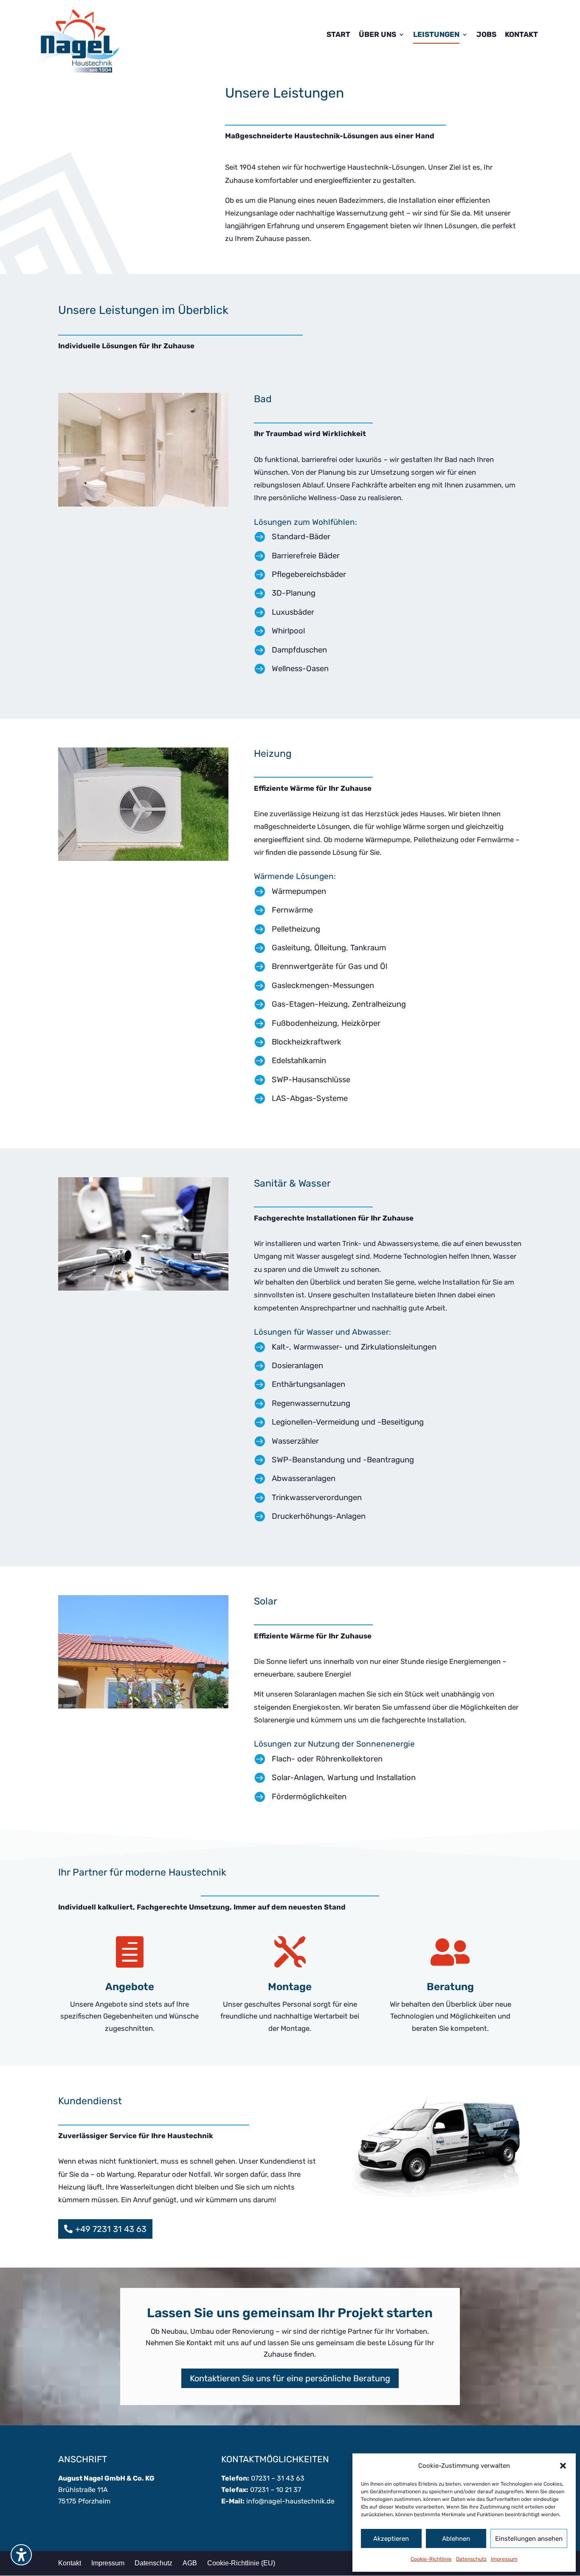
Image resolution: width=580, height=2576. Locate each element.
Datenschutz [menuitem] (153, 2563)
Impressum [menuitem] (108, 2563)
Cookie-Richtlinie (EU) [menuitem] (241, 2563)
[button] (563, 2466)
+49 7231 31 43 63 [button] (111, 2229)
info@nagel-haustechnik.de (290, 2501)
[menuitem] (338, 41)
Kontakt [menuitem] (70, 2563)
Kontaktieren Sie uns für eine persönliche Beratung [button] (290, 2378)
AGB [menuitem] (190, 2563)
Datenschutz (471, 2559)
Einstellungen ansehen (529, 2539)
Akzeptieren (391, 2539)
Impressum (504, 2559)
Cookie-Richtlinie (431, 2559)
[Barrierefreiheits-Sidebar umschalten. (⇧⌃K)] (21, 2555)
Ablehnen (456, 2539)
